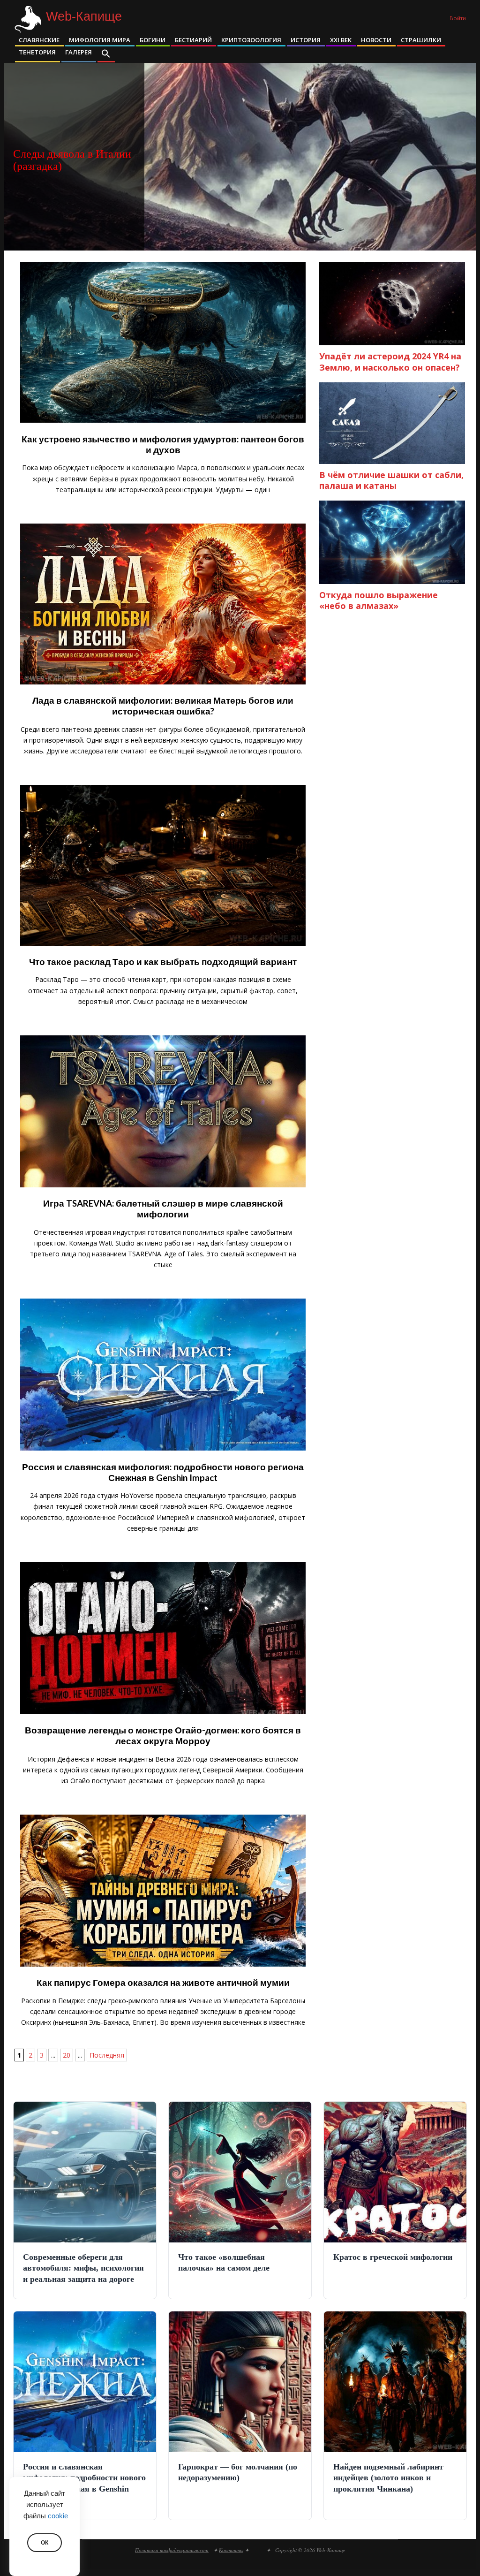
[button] (106, 54)
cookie (58, 2516)
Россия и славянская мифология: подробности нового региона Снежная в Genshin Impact (163, 1472)
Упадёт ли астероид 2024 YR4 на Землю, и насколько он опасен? (390, 361)
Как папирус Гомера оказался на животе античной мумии (163, 1983)
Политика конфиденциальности (172, 2550)
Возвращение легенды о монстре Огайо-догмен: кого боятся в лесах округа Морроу (163, 1736)
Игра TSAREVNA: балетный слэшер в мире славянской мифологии (163, 1209)
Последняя (107, 2055)
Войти (458, 18)
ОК (45, 2543)
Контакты (231, 2550)
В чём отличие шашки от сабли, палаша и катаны (391, 480)
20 (67, 2055)
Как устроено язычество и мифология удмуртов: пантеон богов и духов (163, 445)
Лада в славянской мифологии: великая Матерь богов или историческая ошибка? (163, 706)
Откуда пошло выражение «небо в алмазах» (379, 600)
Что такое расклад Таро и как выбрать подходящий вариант (163, 962)
